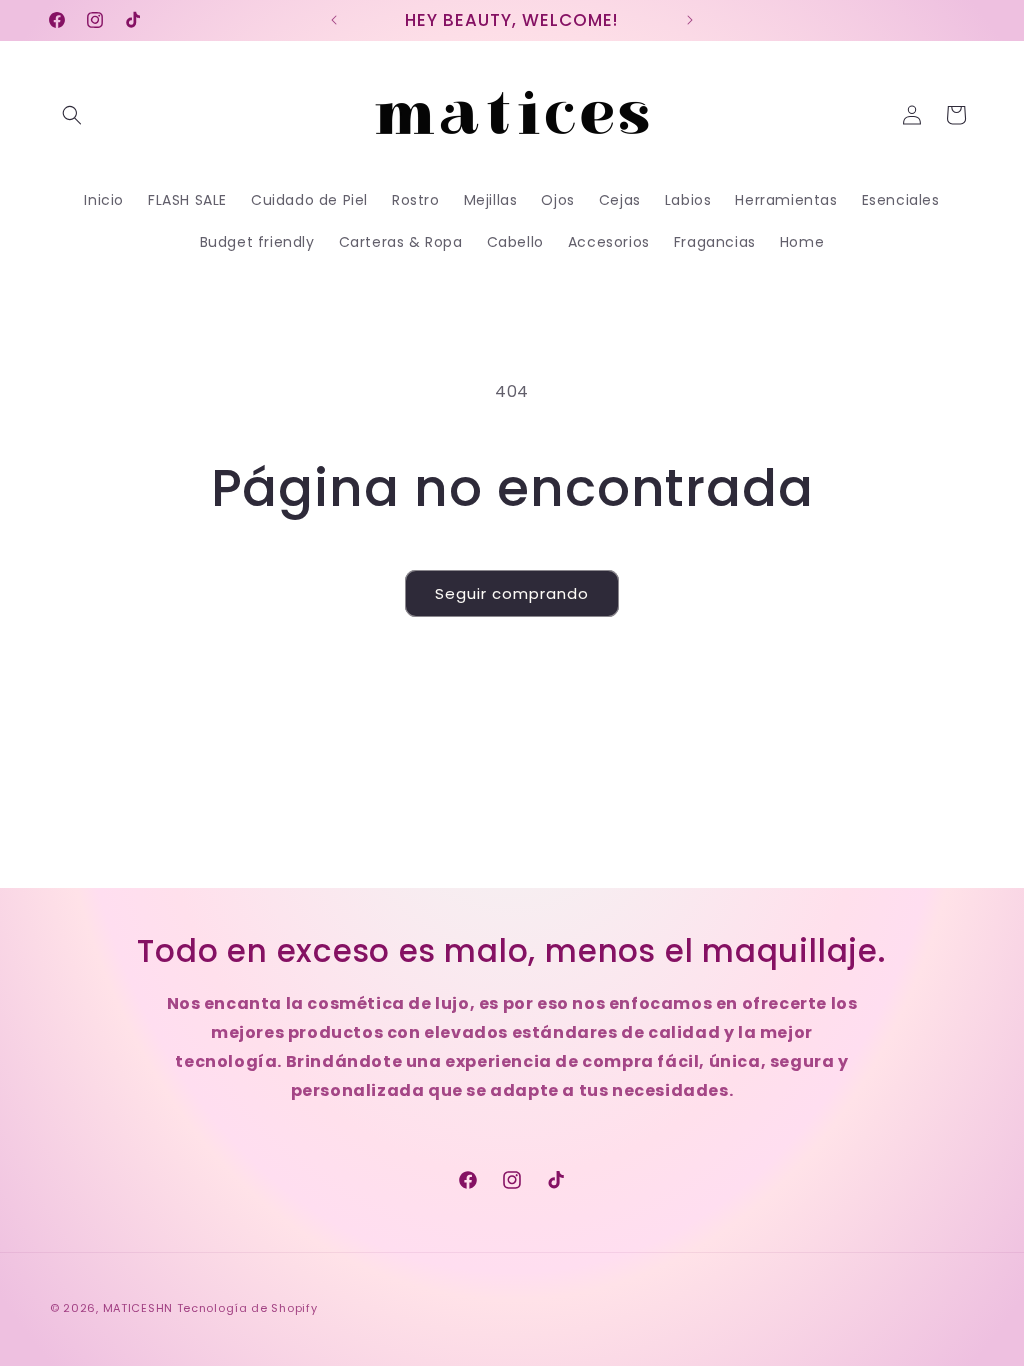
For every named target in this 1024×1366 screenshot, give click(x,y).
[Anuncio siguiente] (690, 20)
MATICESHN (138, 1308)
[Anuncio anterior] (334, 20)
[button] (72, 115)
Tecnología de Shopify (247, 1308)
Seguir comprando (512, 593)
